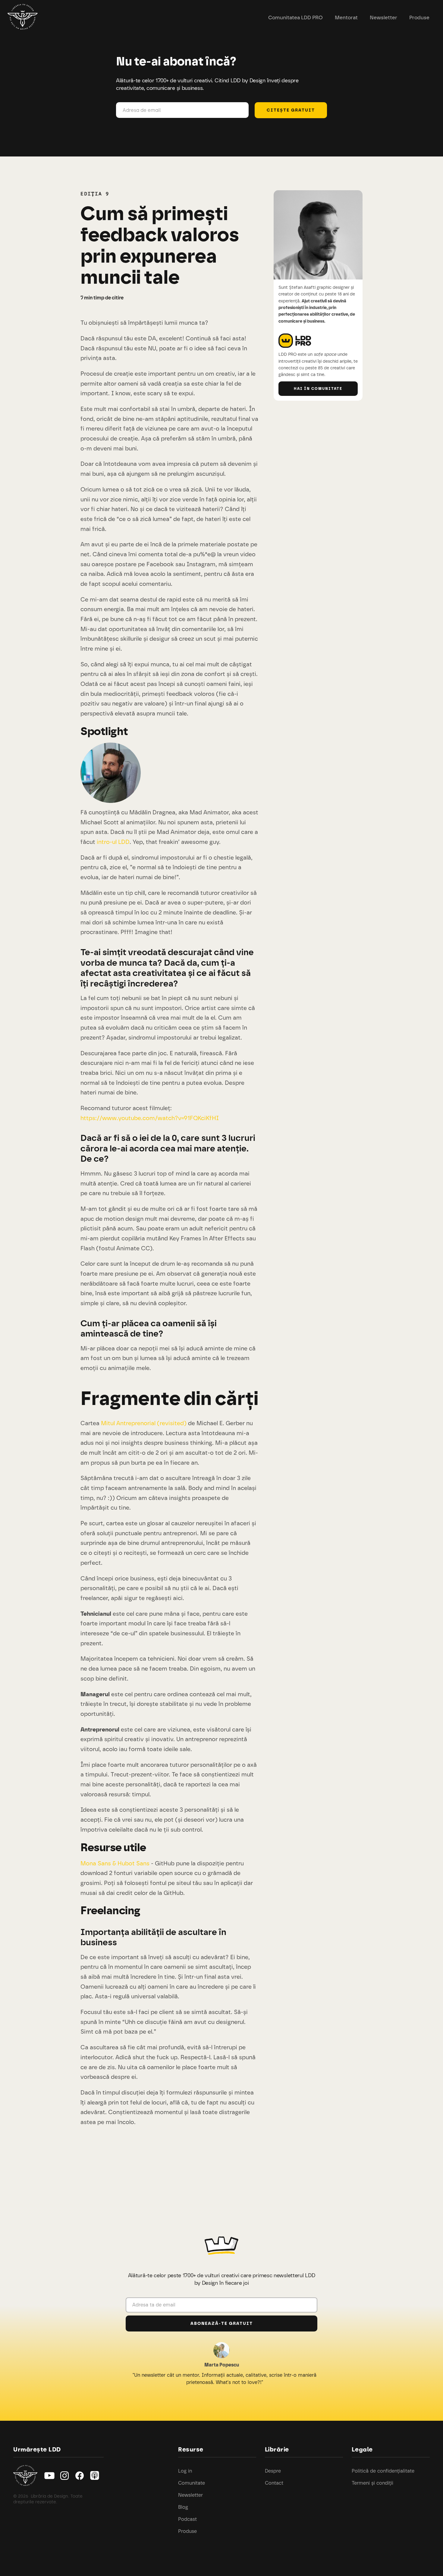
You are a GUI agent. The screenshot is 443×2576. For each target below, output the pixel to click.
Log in (185, 2471)
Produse (419, 17)
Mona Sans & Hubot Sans (115, 1863)
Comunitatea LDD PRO (295, 17)
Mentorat (346, 17)
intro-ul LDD (113, 842)
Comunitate (192, 2483)
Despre (273, 2471)
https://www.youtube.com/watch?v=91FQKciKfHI (150, 1118)
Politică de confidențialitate (383, 2471)
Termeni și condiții (372, 2483)
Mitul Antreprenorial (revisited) (144, 1423)
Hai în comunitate (318, 389)
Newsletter (383, 17)
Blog (183, 2507)
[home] (23, 18)
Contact (274, 2483)
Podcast (187, 2519)
